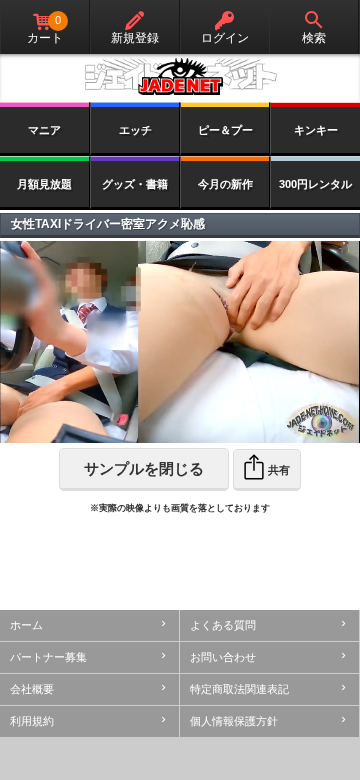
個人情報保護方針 (234, 721)
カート (45, 29)
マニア (44, 130)
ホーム (26, 625)
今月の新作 (225, 184)
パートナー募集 (48, 657)
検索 (314, 38)
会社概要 (32, 689)
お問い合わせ (223, 657)
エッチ (135, 130)
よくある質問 (223, 625)
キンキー (316, 130)
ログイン (225, 38)
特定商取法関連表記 (239, 689)
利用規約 (32, 721)
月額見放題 (44, 184)
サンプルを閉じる (144, 468)
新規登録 (135, 38)
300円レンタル (315, 184)
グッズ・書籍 (135, 184)
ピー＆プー (225, 130)
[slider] (138, 428)
